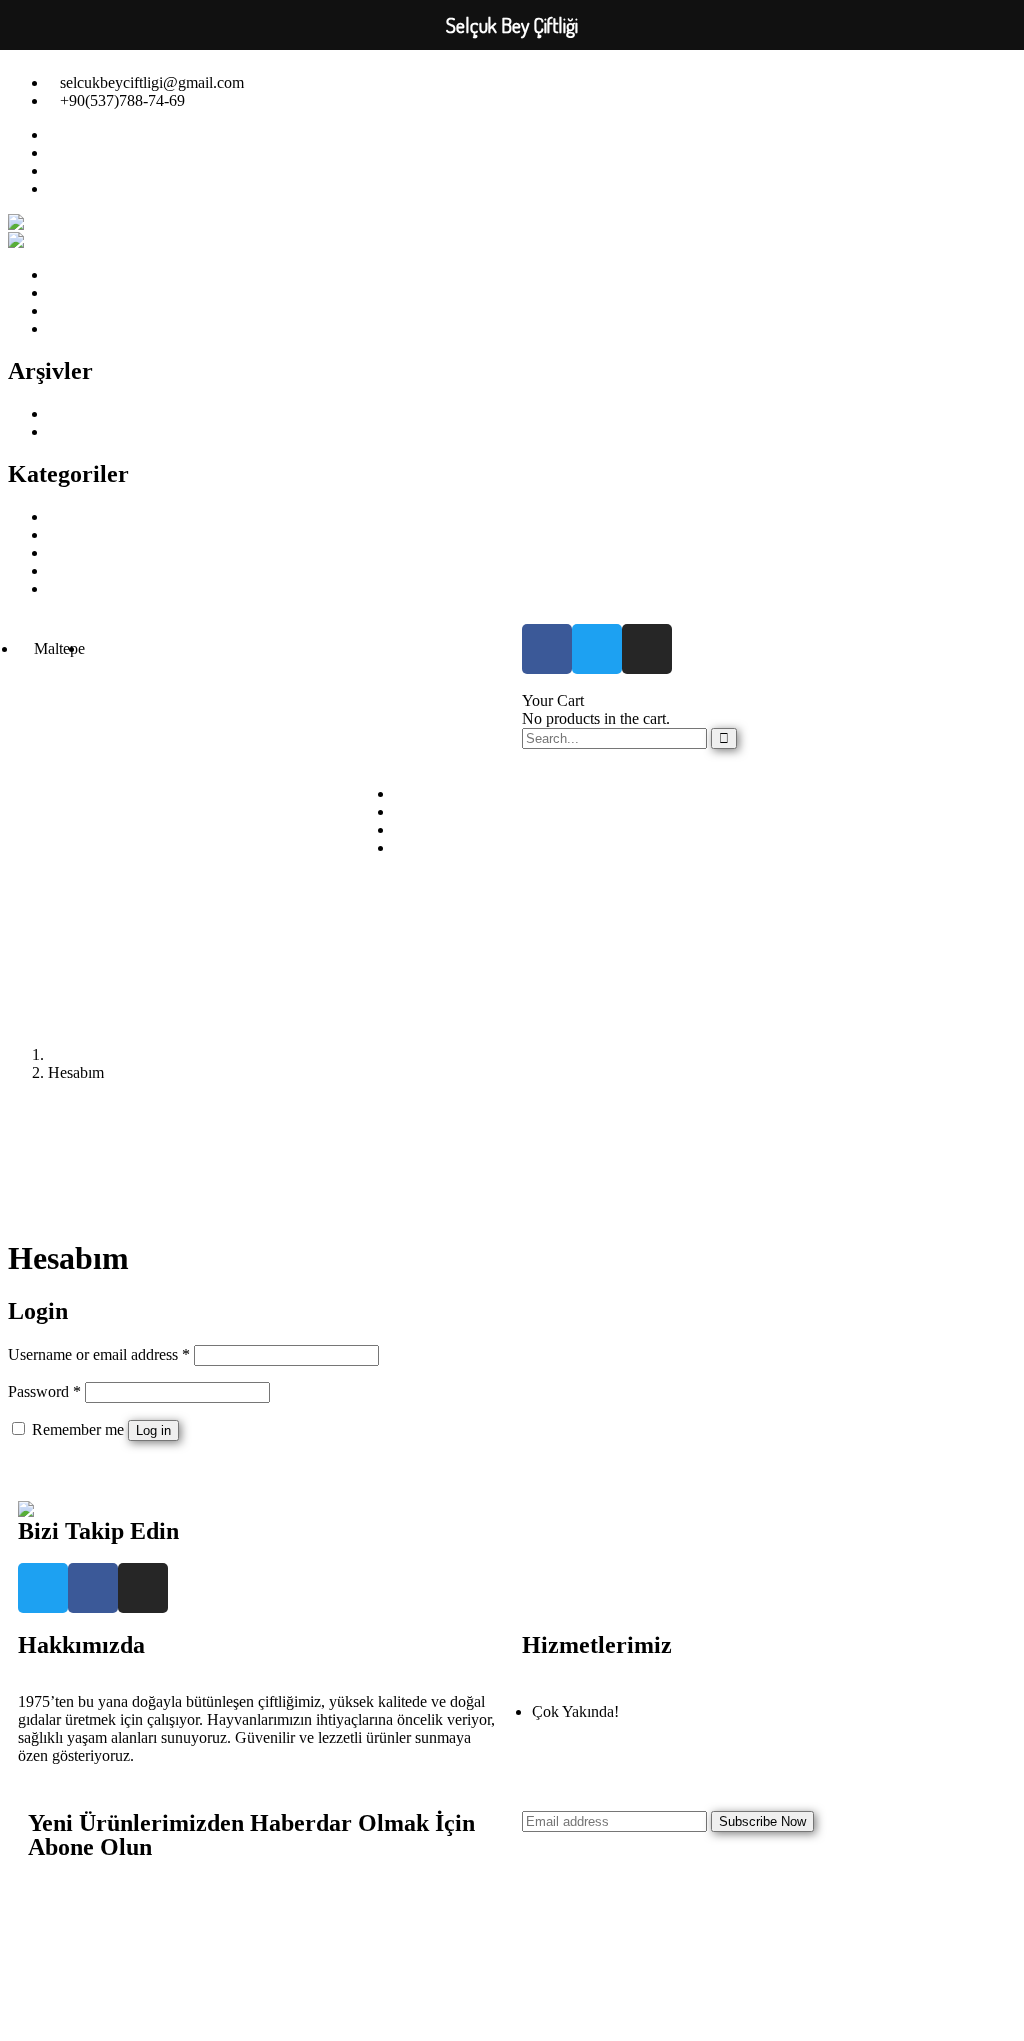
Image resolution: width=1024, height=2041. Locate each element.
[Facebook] (547, 649)
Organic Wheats (99, 588)
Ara (706, 851)
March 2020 (86, 431)
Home (67, 1054)
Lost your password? (74, 1465)
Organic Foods (95, 552)
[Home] (45, 1509)
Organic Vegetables (109, 570)
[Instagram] (647, 649)
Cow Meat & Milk (106, 516)
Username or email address (99, 1354)
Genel (67, 534)
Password (44, 1391)
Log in (153, 1430)
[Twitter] (597, 649)
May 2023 (80, 413)
